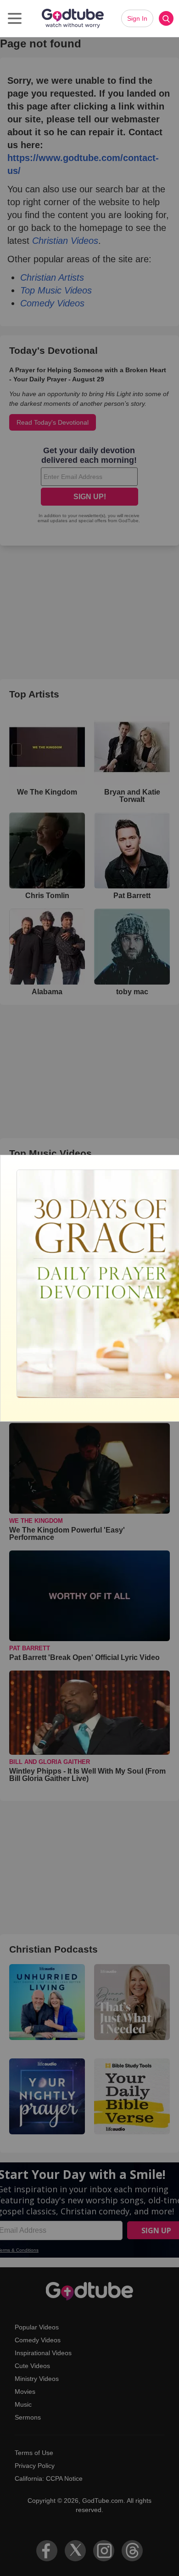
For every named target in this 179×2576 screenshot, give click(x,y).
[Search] (166, 18)
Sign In (137, 18)
